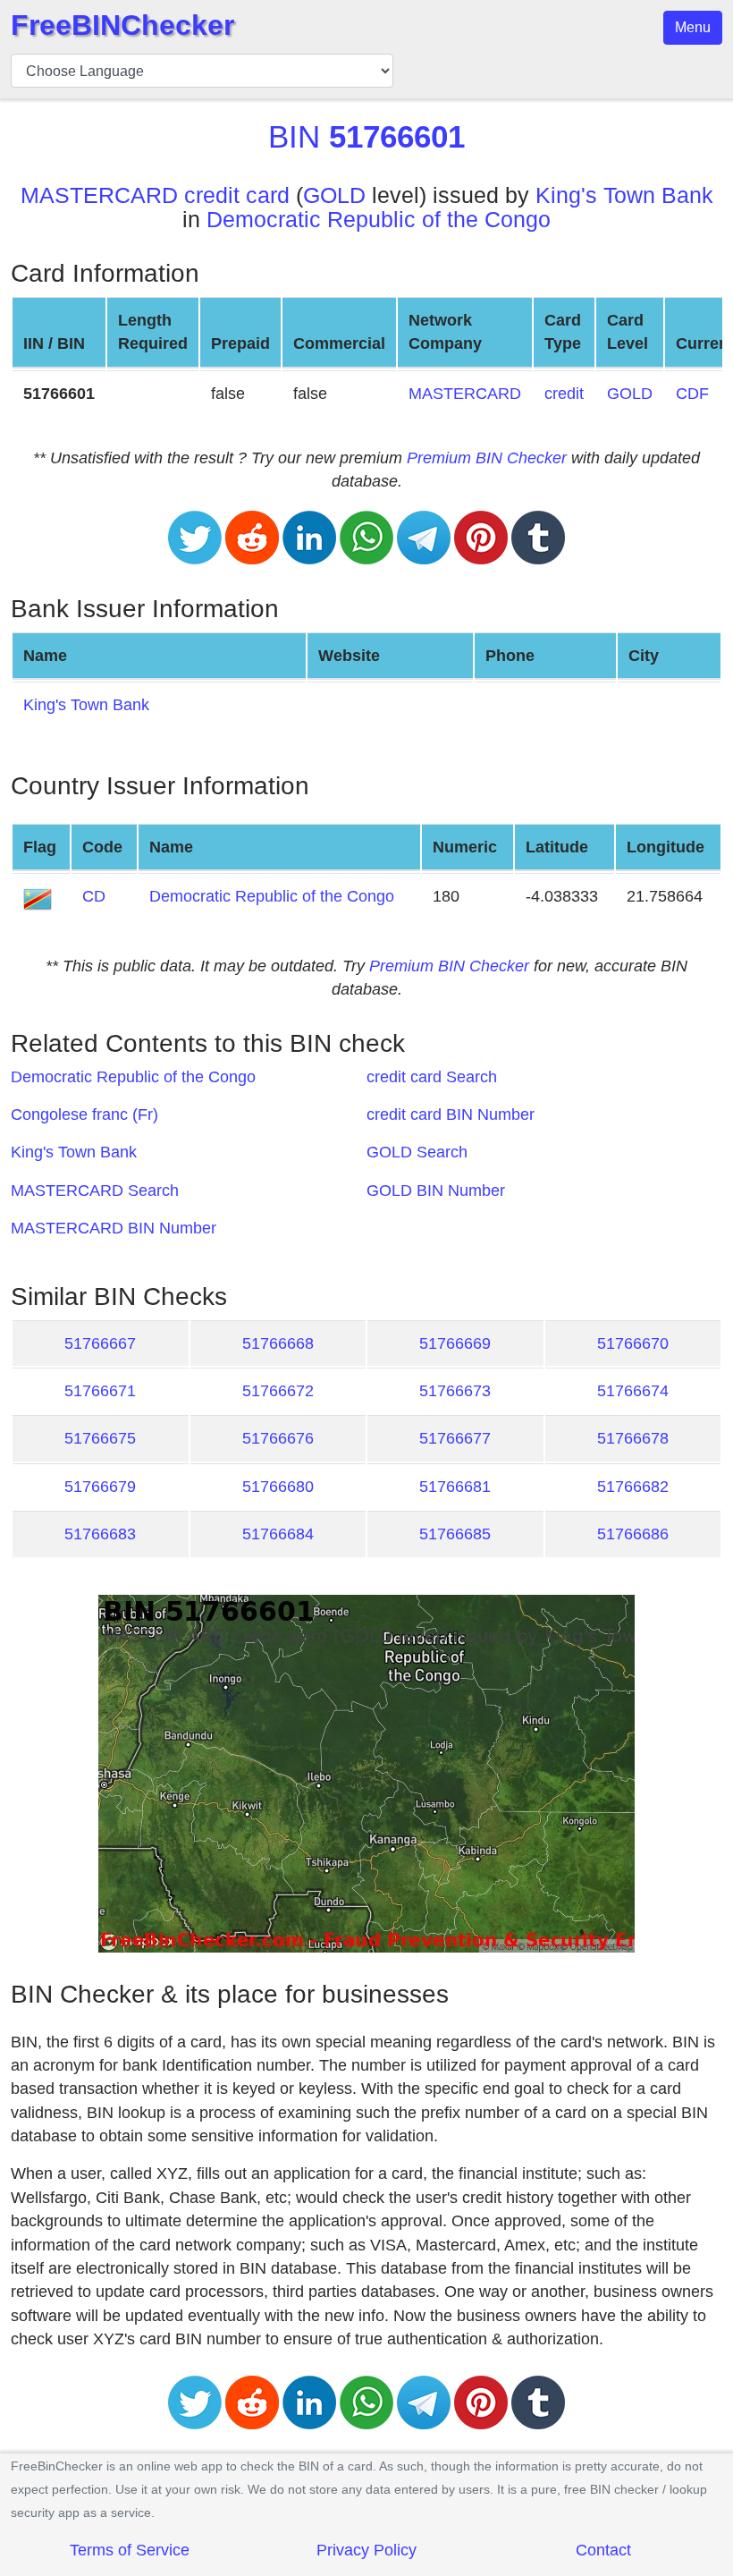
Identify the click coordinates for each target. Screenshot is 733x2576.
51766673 (455, 1391)
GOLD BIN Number (436, 1191)
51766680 (278, 1487)
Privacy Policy (366, 2550)
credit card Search (432, 1077)
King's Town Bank (624, 195)
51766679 (100, 1487)
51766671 (100, 1391)
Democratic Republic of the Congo (379, 220)
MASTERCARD (465, 394)
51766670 (633, 1343)
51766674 (633, 1391)
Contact (603, 2550)
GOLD (334, 195)
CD (94, 896)
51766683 (100, 1534)
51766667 (100, 1343)
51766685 (455, 1534)
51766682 (633, 1487)
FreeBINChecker (122, 25)
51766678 (633, 1438)
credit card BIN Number (451, 1114)
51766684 (278, 1534)
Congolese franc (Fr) (84, 1114)
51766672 (278, 1391)
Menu (693, 27)
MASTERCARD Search (95, 1191)
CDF (692, 394)
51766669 (455, 1343)
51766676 (278, 1438)
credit (564, 394)
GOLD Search (417, 1152)
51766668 (278, 1343)
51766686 (633, 1534)
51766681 (455, 1487)
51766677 (455, 1438)
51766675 (100, 1438)
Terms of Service (130, 2550)
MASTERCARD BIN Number (114, 1228)
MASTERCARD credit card (155, 195)
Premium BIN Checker (487, 458)
